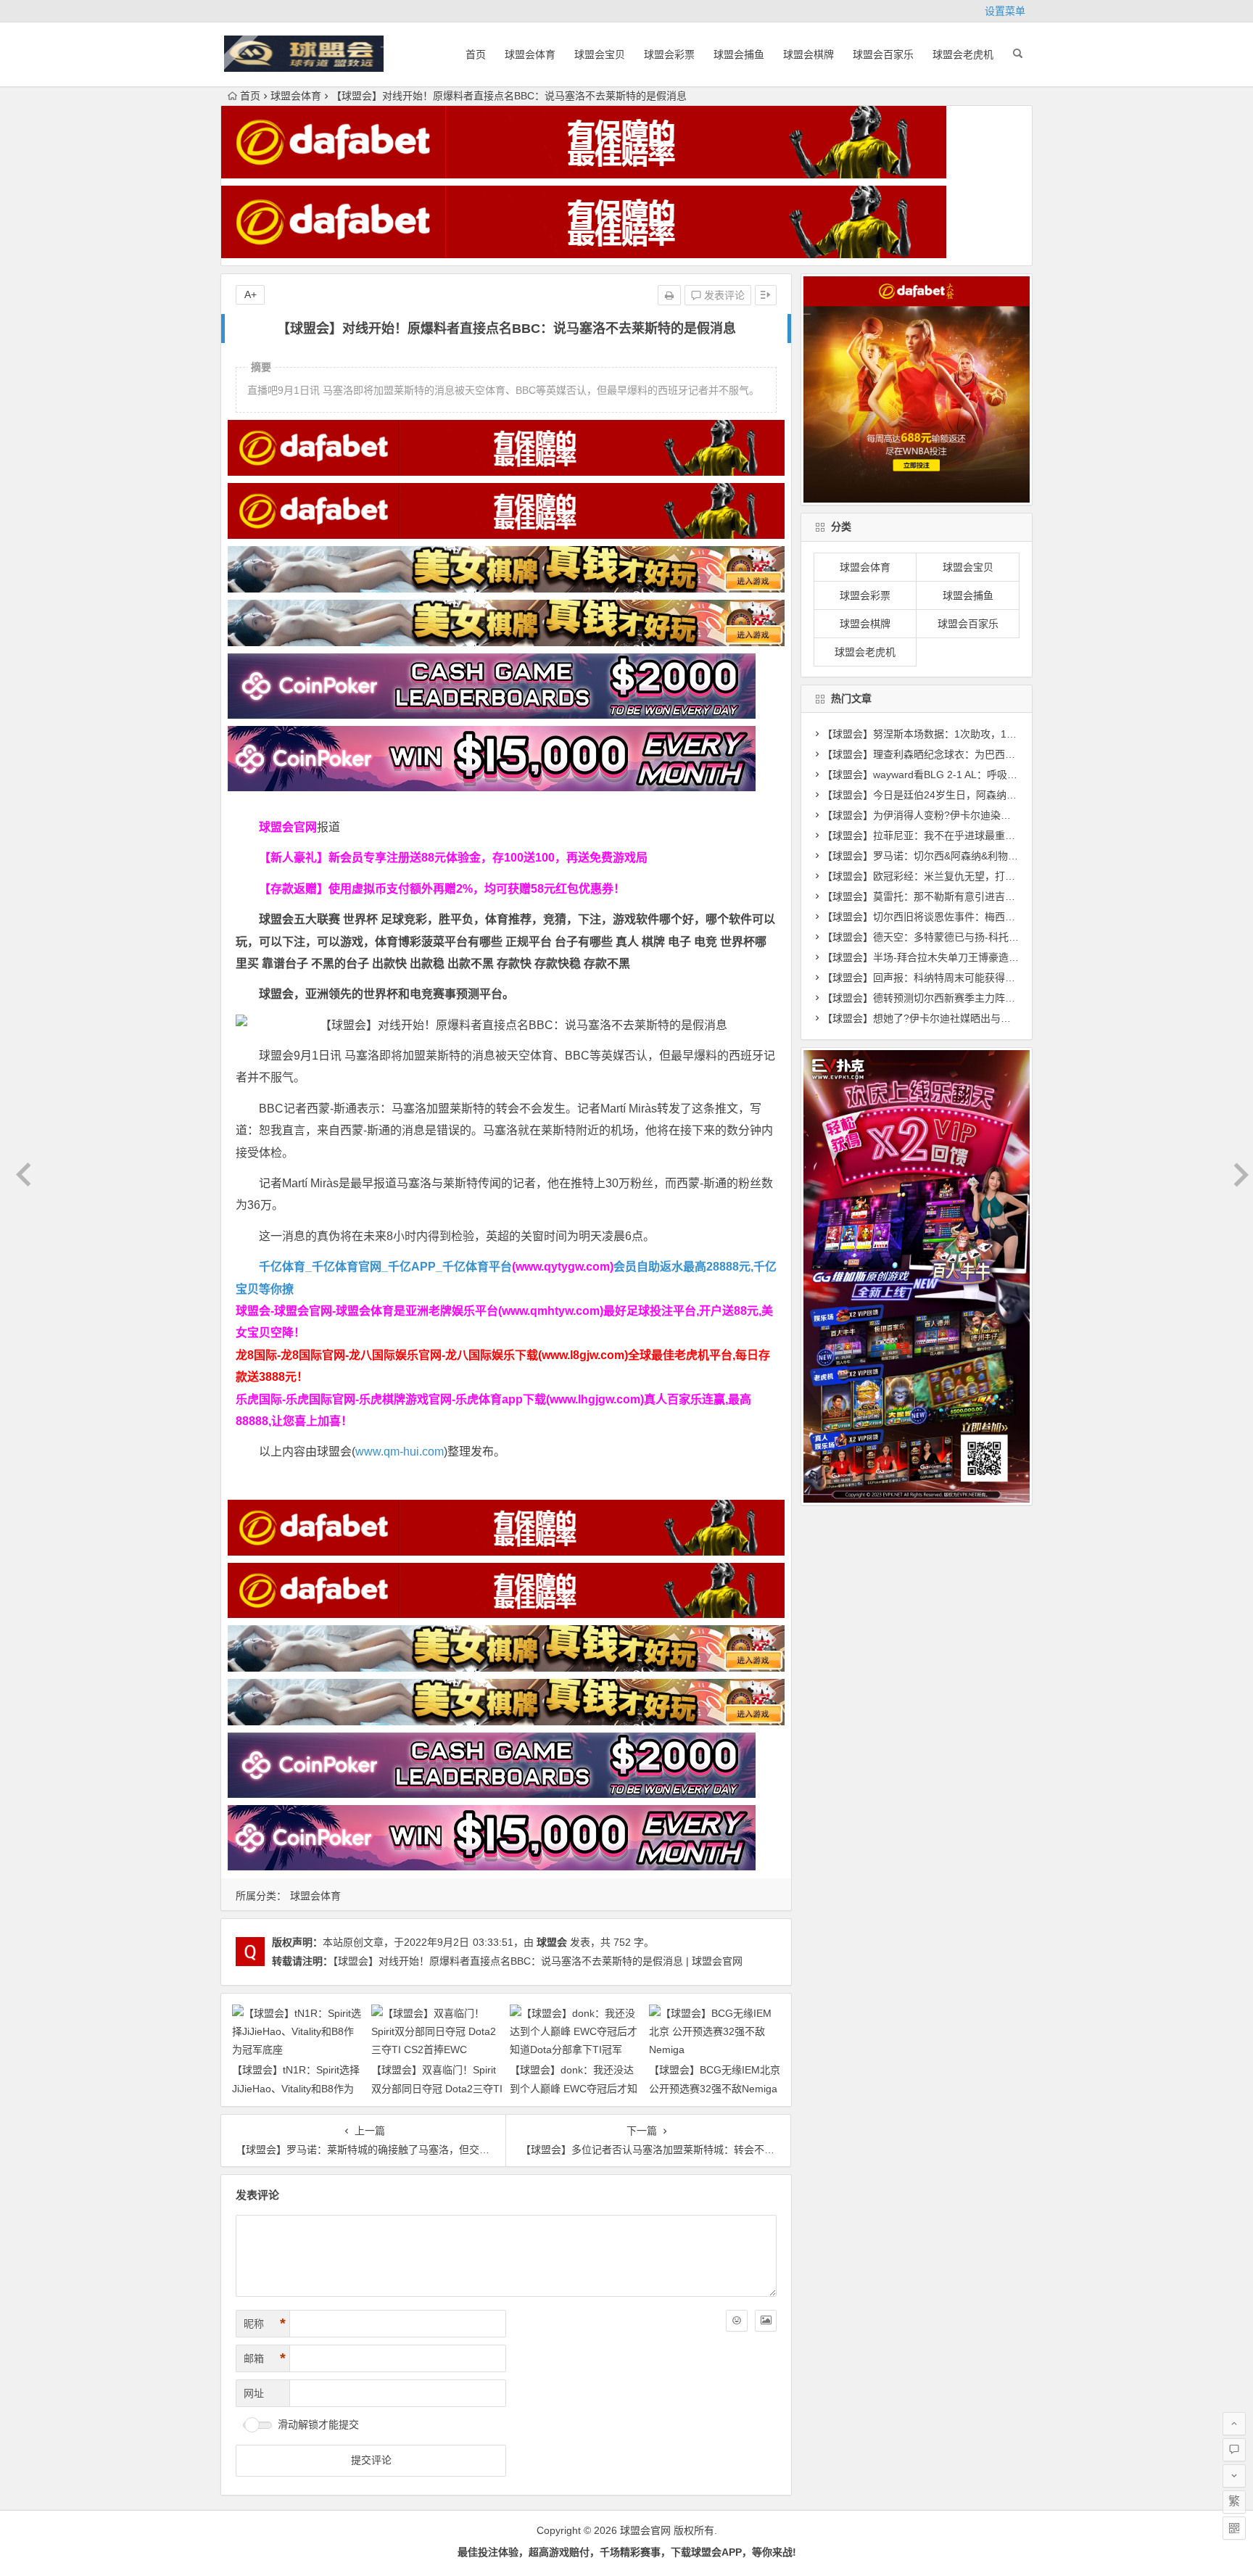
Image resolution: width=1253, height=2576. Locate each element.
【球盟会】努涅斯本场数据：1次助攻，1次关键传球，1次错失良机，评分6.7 (996, 734)
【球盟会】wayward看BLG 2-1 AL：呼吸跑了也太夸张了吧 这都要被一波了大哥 (1002, 775)
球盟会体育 (530, 54)
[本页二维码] (1234, 2528)
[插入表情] (737, 2321)
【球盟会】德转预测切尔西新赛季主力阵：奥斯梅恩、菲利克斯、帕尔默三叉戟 (1000, 998)
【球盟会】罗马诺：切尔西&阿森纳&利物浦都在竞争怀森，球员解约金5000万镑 (1003, 856)
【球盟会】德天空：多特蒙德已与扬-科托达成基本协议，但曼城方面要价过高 (997, 937)
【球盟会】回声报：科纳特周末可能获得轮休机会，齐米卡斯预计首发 (980, 978)
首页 (476, 54)
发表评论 (723, 295)
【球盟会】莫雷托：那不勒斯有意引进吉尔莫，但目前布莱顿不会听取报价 (990, 896)
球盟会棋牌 (809, 54)
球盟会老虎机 (963, 54)
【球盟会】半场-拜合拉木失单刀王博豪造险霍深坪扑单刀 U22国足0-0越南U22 (999, 957)
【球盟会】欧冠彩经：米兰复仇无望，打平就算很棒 (939, 876)
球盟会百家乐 (883, 54)
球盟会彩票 (669, 54)
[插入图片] (766, 2321)
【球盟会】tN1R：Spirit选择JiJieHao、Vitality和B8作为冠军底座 (296, 2088)
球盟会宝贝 (600, 54)
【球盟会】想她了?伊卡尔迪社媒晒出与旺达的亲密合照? (950, 1018)
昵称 (265, 2324)
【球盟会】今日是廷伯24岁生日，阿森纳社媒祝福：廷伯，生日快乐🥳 (981, 795)
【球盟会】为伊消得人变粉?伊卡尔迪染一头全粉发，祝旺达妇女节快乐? (985, 815)
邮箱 (265, 2358)
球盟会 (552, 1942)
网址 (254, 2393)
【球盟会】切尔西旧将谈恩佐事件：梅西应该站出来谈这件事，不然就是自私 (995, 917)
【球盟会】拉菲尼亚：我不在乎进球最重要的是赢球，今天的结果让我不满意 (995, 835)
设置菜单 (1005, 11)
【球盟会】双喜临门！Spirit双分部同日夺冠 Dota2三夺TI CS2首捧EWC (437, 2088)
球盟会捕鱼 (739, 54)
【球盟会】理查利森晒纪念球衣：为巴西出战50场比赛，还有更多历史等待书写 (1001, 754)
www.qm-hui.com (400, 1452)
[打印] (669, 295)
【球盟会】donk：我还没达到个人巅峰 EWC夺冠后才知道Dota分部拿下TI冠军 (574, 2088)
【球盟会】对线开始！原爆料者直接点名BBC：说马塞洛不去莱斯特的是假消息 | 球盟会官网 (538, 1961)
